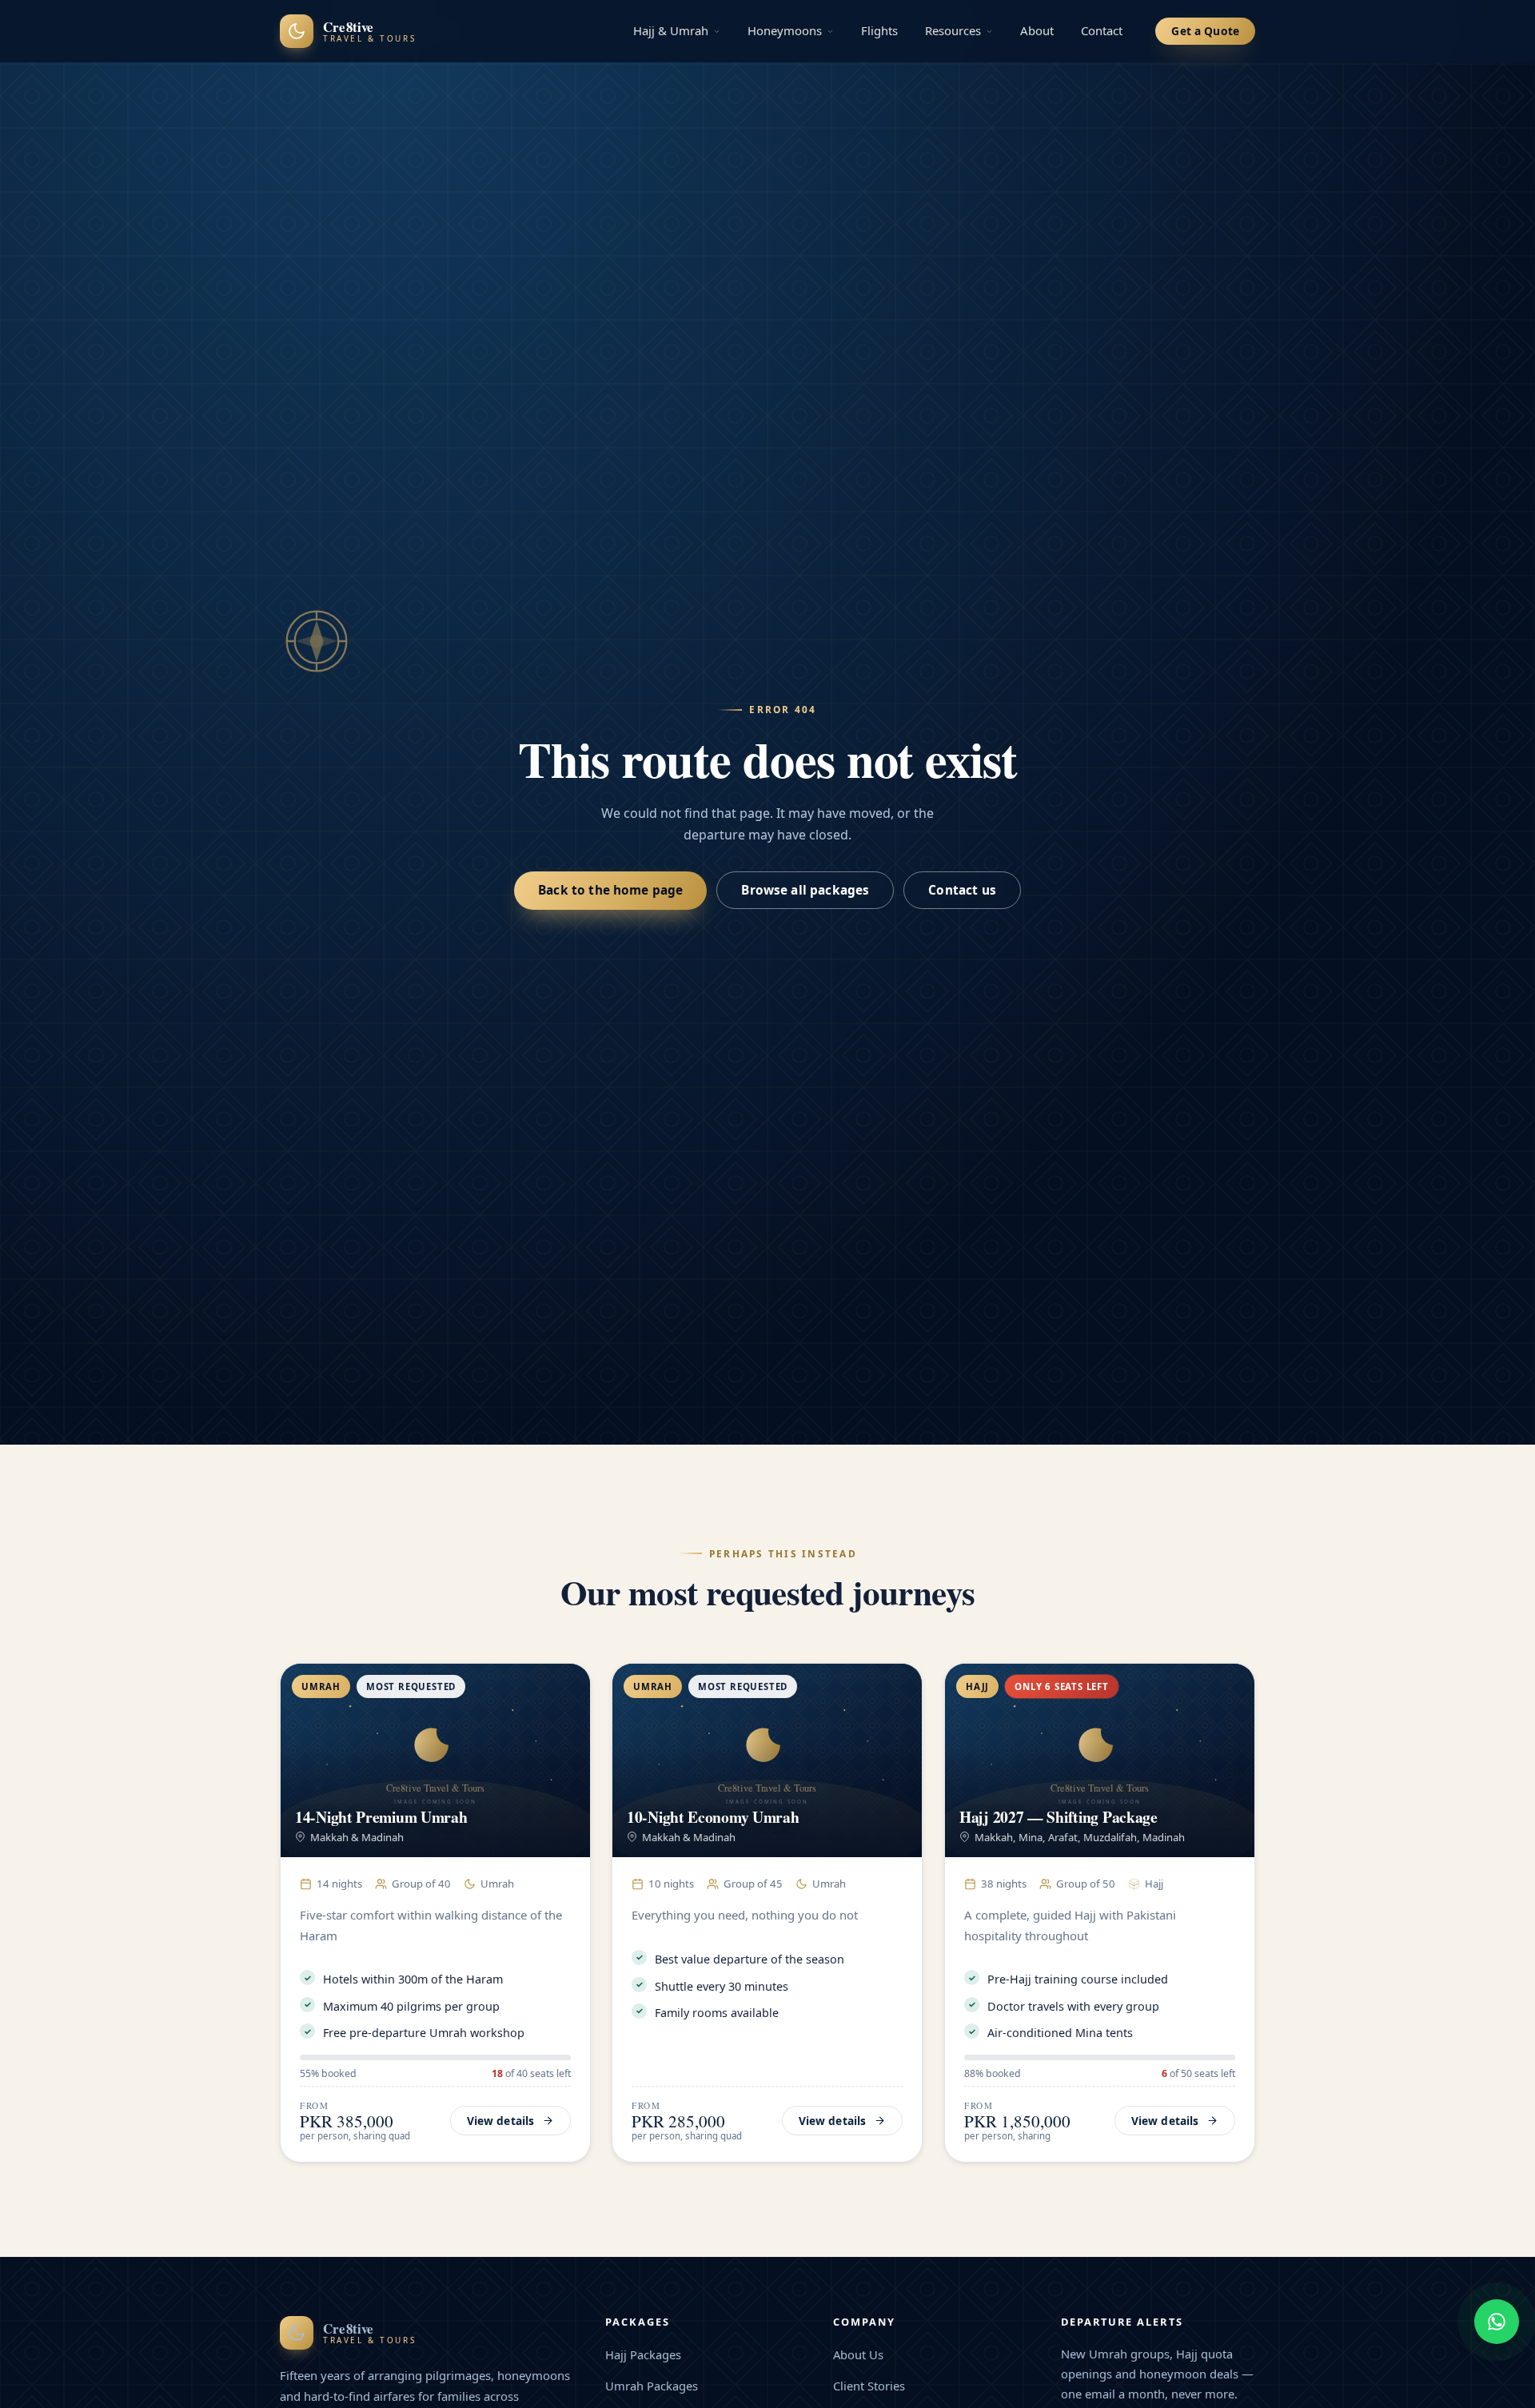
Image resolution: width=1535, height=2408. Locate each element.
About (1037, 30)
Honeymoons (785, 30)
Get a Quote (1205, 31)
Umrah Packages (652, 2386)
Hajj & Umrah (671, 30)
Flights (879, 30)
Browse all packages (805, 890)
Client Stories (869, 2386)
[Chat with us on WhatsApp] (1497, 2322)
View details (501, 2121)
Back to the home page (610, 890)
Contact (1102, 30)
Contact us (962, 890)
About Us (858, 2354)
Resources (953, 30)
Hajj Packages (643, 2354)
